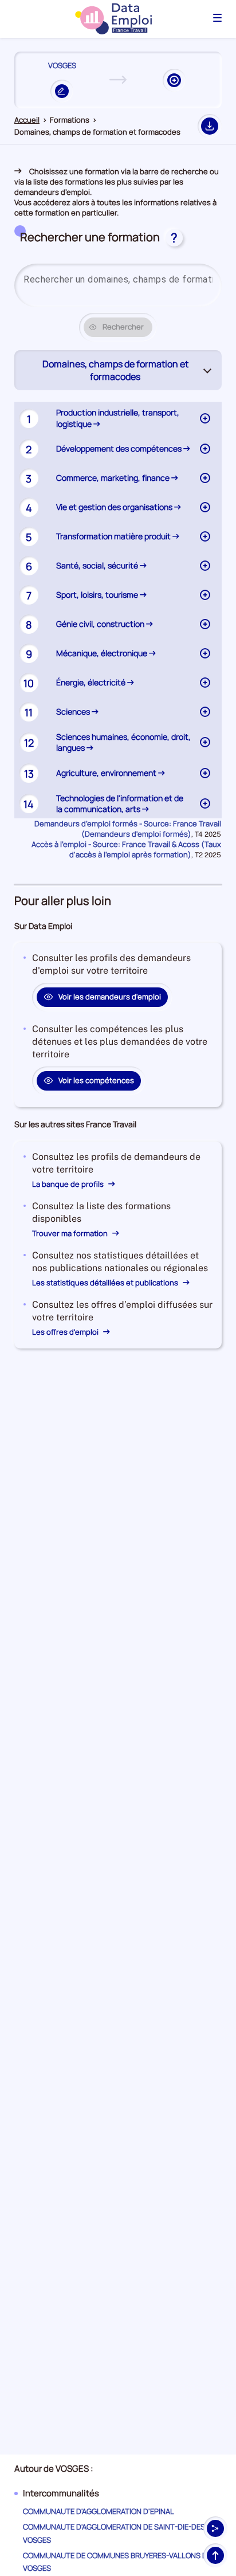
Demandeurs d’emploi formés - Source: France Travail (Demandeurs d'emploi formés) (128, 829)
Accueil (27, 120)
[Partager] (215, 2528)
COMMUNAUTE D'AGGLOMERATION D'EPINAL (99, 2511)
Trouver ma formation (71, 1233)
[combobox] (118, 280)
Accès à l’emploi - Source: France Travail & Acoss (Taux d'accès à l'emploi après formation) (126, 849)
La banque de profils (69, 1184)
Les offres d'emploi (66, 1332)
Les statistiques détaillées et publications (106, 1283)
